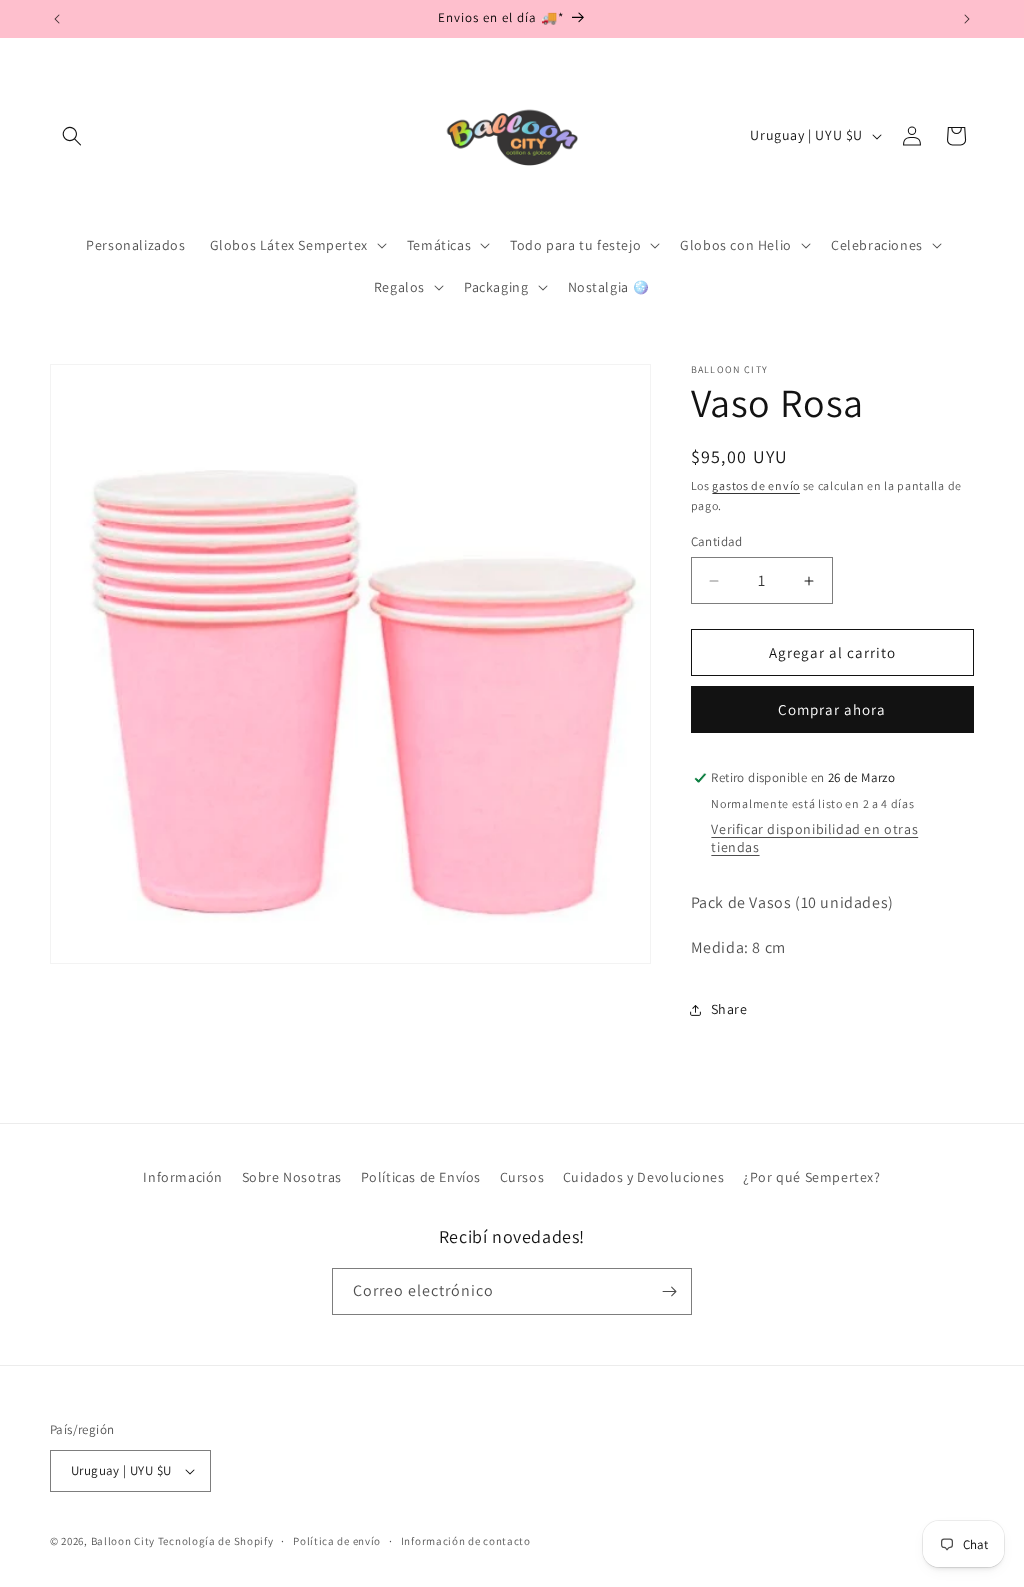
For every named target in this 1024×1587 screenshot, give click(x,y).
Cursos (522, 1177)
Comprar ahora (832, 709)
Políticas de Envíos (421, 1177)
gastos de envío (756, 485)
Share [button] (729, 1009)
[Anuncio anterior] (57, 19)
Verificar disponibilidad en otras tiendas (814, 838)
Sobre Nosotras (292, 1177)
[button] (72, 136)
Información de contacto (466, 1541)
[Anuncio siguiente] (967, 19)
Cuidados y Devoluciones (644, 1177)
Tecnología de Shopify (216, 1541)
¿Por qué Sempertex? (811, 1177)
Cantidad (717, 541)
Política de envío (337, 1541)
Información (183, 1177)
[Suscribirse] (669, 1291)
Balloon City (123, 1541)
